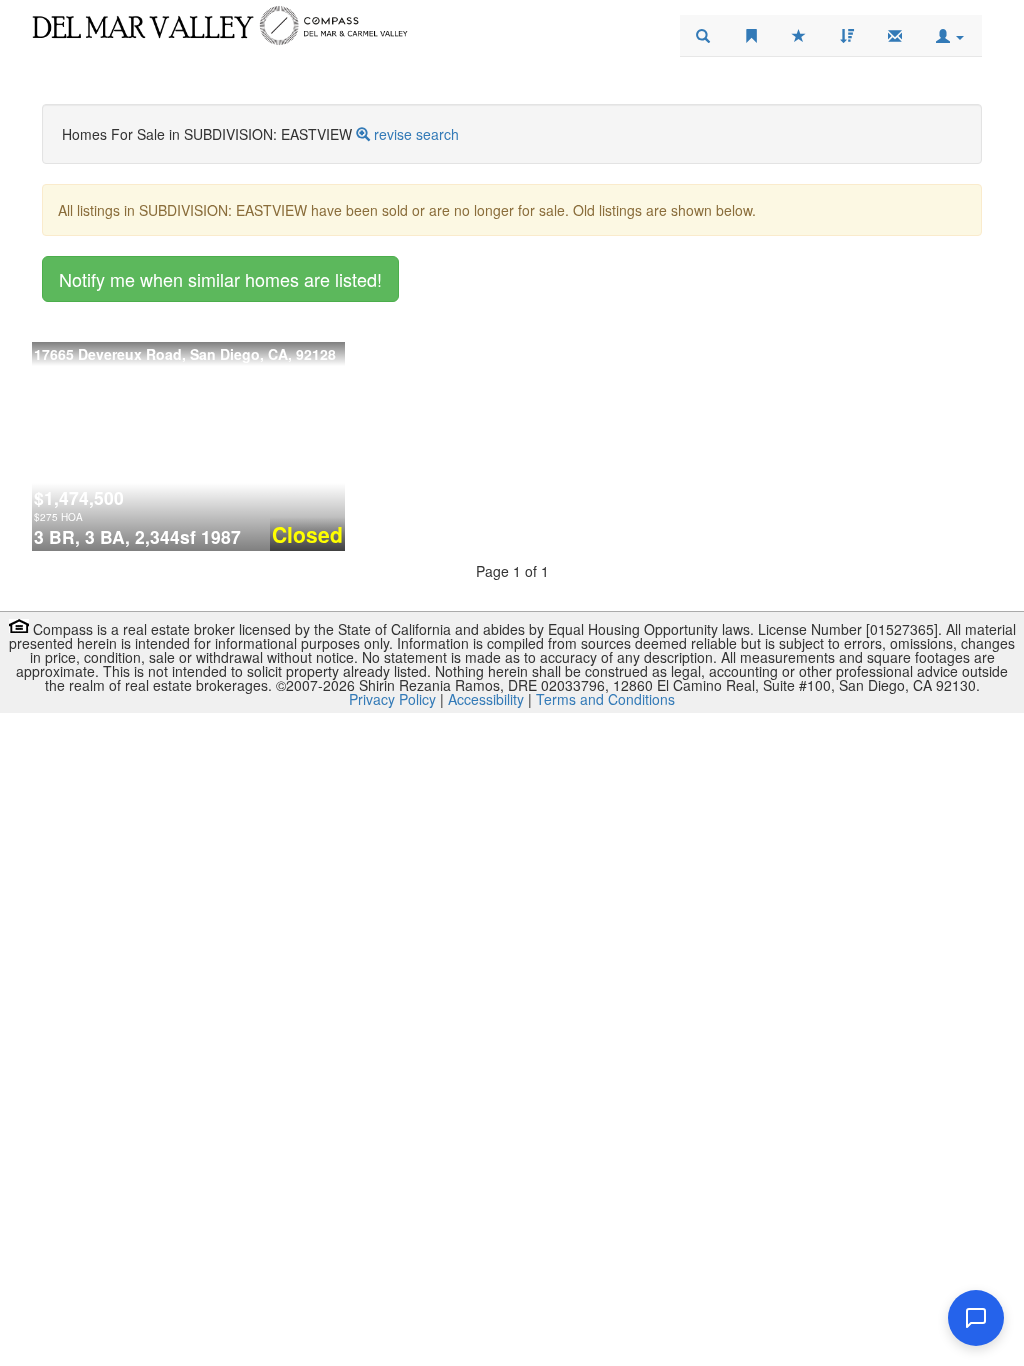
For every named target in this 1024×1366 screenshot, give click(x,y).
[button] (950, 36)
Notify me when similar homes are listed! (220, 279)
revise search (416, 134)
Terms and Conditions (605, 699)
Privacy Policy (392, 699)
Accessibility (486, 699)
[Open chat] (976, 1318)
